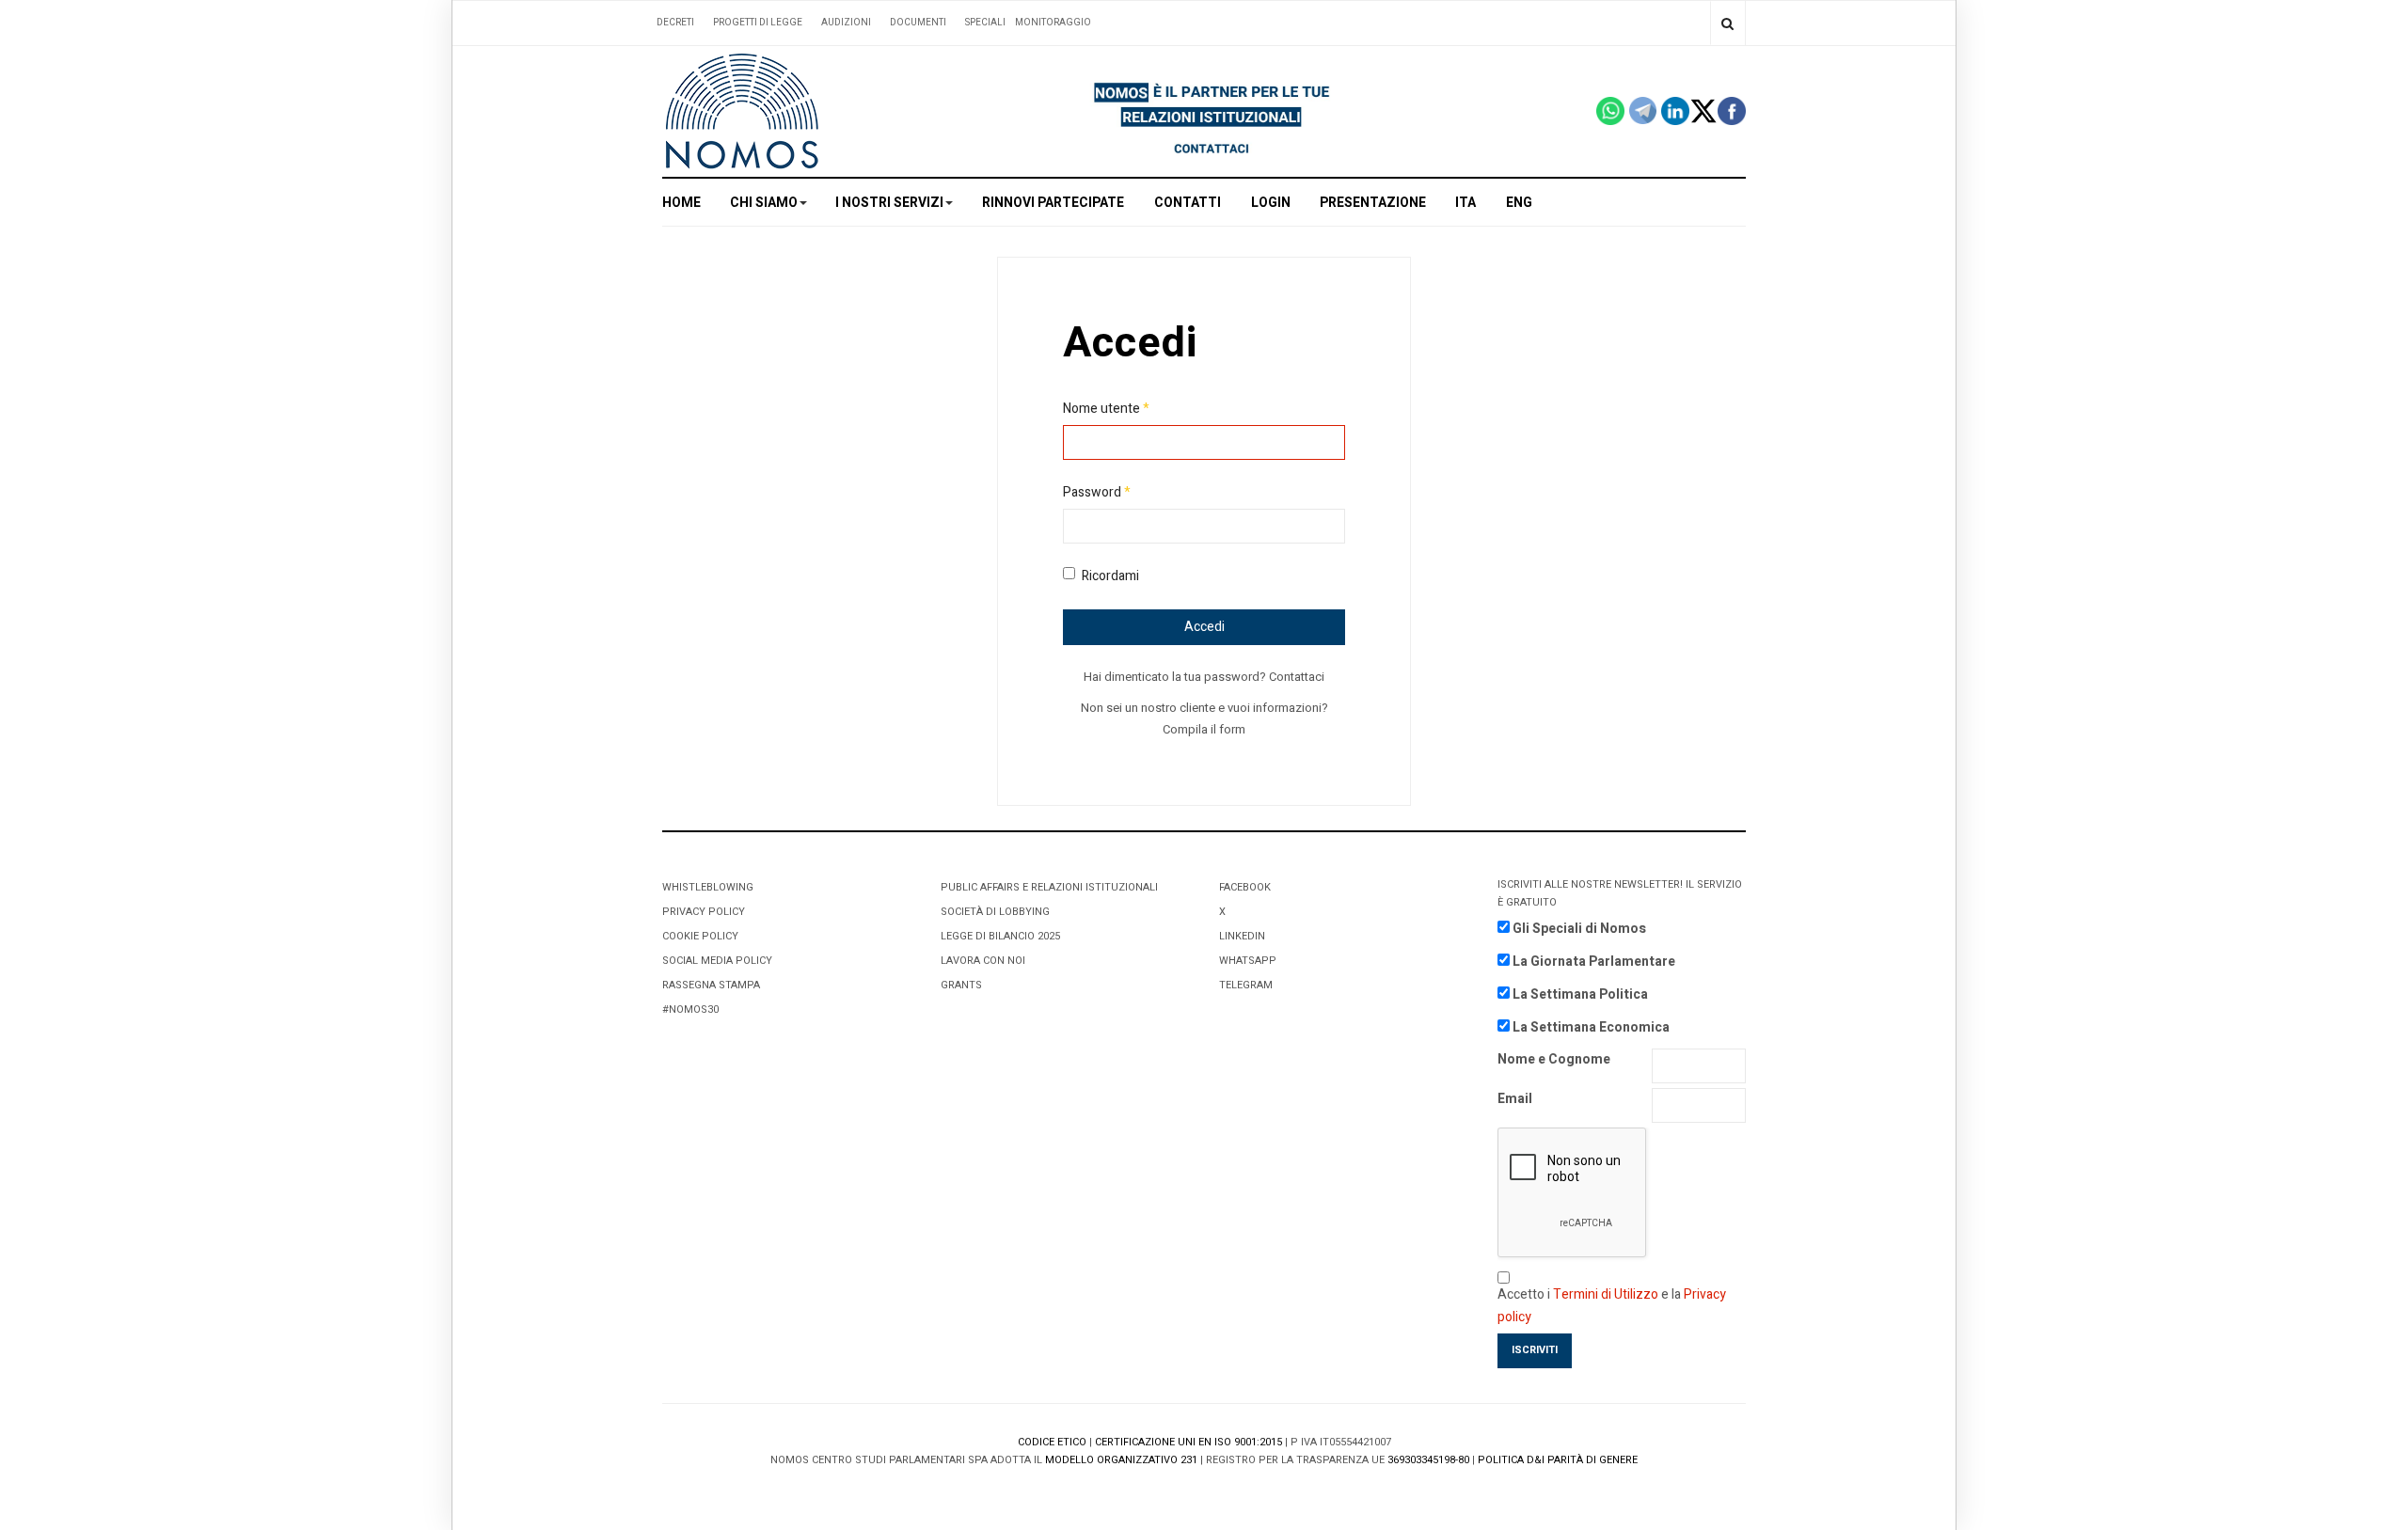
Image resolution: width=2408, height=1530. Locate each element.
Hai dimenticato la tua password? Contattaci (1204, 677)
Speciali (985, 23)
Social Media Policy (717, 961)
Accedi (1204, 627)
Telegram (1246, 985)
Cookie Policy (700, 936)
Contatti (1188, 203)
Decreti (675, 23)
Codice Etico (1052, 1442)
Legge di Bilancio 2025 (1000, 936)
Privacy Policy (704, 912)
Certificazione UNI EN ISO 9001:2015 (1188, 1442)
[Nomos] (742, 111)
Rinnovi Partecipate (1053, 203)
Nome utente (1106, 409)
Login (1271, 203)
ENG (1519, 203)
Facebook (1245, 887)
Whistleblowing (708, 887)
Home (681, 203)
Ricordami (1110, 576)
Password (1097, 492)
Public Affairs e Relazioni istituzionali (1049, 887)
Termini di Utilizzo (1606, 1294)
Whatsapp (1248, 961)
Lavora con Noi (983, 961)
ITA (1465, 203)
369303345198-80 (1428, 1460)
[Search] (1727, 23)
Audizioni (846, 23)
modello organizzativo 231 (1121, 1460)
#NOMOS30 (690, 1009)
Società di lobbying (995, 912)
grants (961, 985)
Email (1515, 1099)
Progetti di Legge (758, 23)
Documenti (918, 23)
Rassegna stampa (711, 985)
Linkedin (1242, 936)
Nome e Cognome (1554, 1059)
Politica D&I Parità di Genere (1558, 1460)
